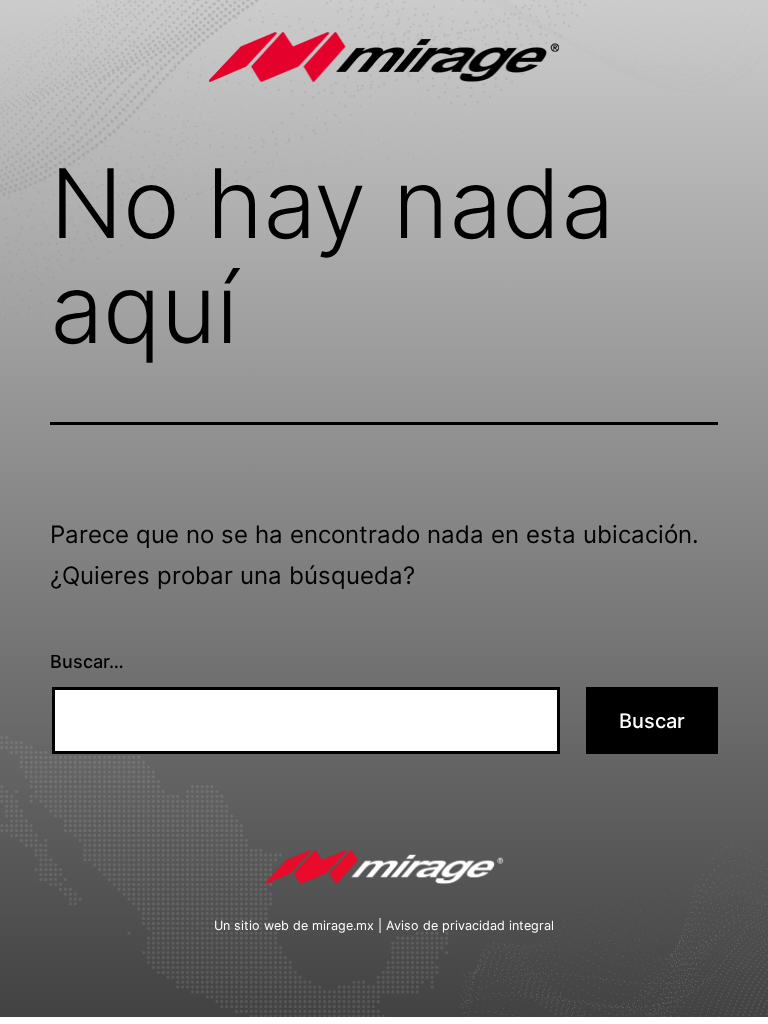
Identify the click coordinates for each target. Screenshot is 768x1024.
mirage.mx (343, 925)
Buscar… (87, 661)
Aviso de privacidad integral (470, 925)
